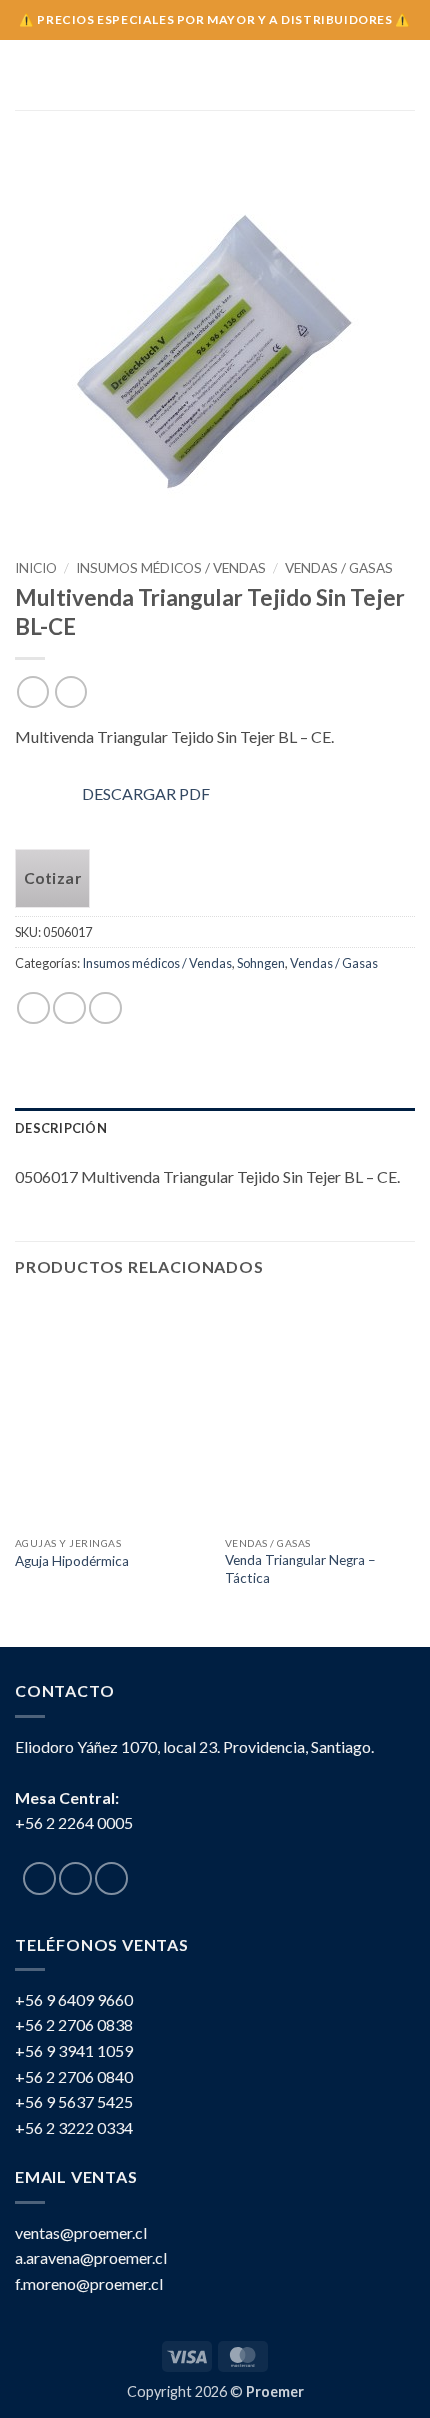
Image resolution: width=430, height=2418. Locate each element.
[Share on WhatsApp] (33, 1008)
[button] (27, 74)
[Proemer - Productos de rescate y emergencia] (215, 75)
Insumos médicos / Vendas (171, 568)
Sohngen (261, 963)
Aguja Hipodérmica (72, 1561)
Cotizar (52, 878)
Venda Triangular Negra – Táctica (300, 1569)
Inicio (36, 568)
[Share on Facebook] (69, 1008)
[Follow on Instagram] (75, 1878)
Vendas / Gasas (339, 568)
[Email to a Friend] (105, 1008)
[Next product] (32, 691)
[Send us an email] (111, 1878)
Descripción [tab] (61, 1128)
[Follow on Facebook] (39, 1878)
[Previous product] (70, 691)
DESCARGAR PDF (146, 793)
